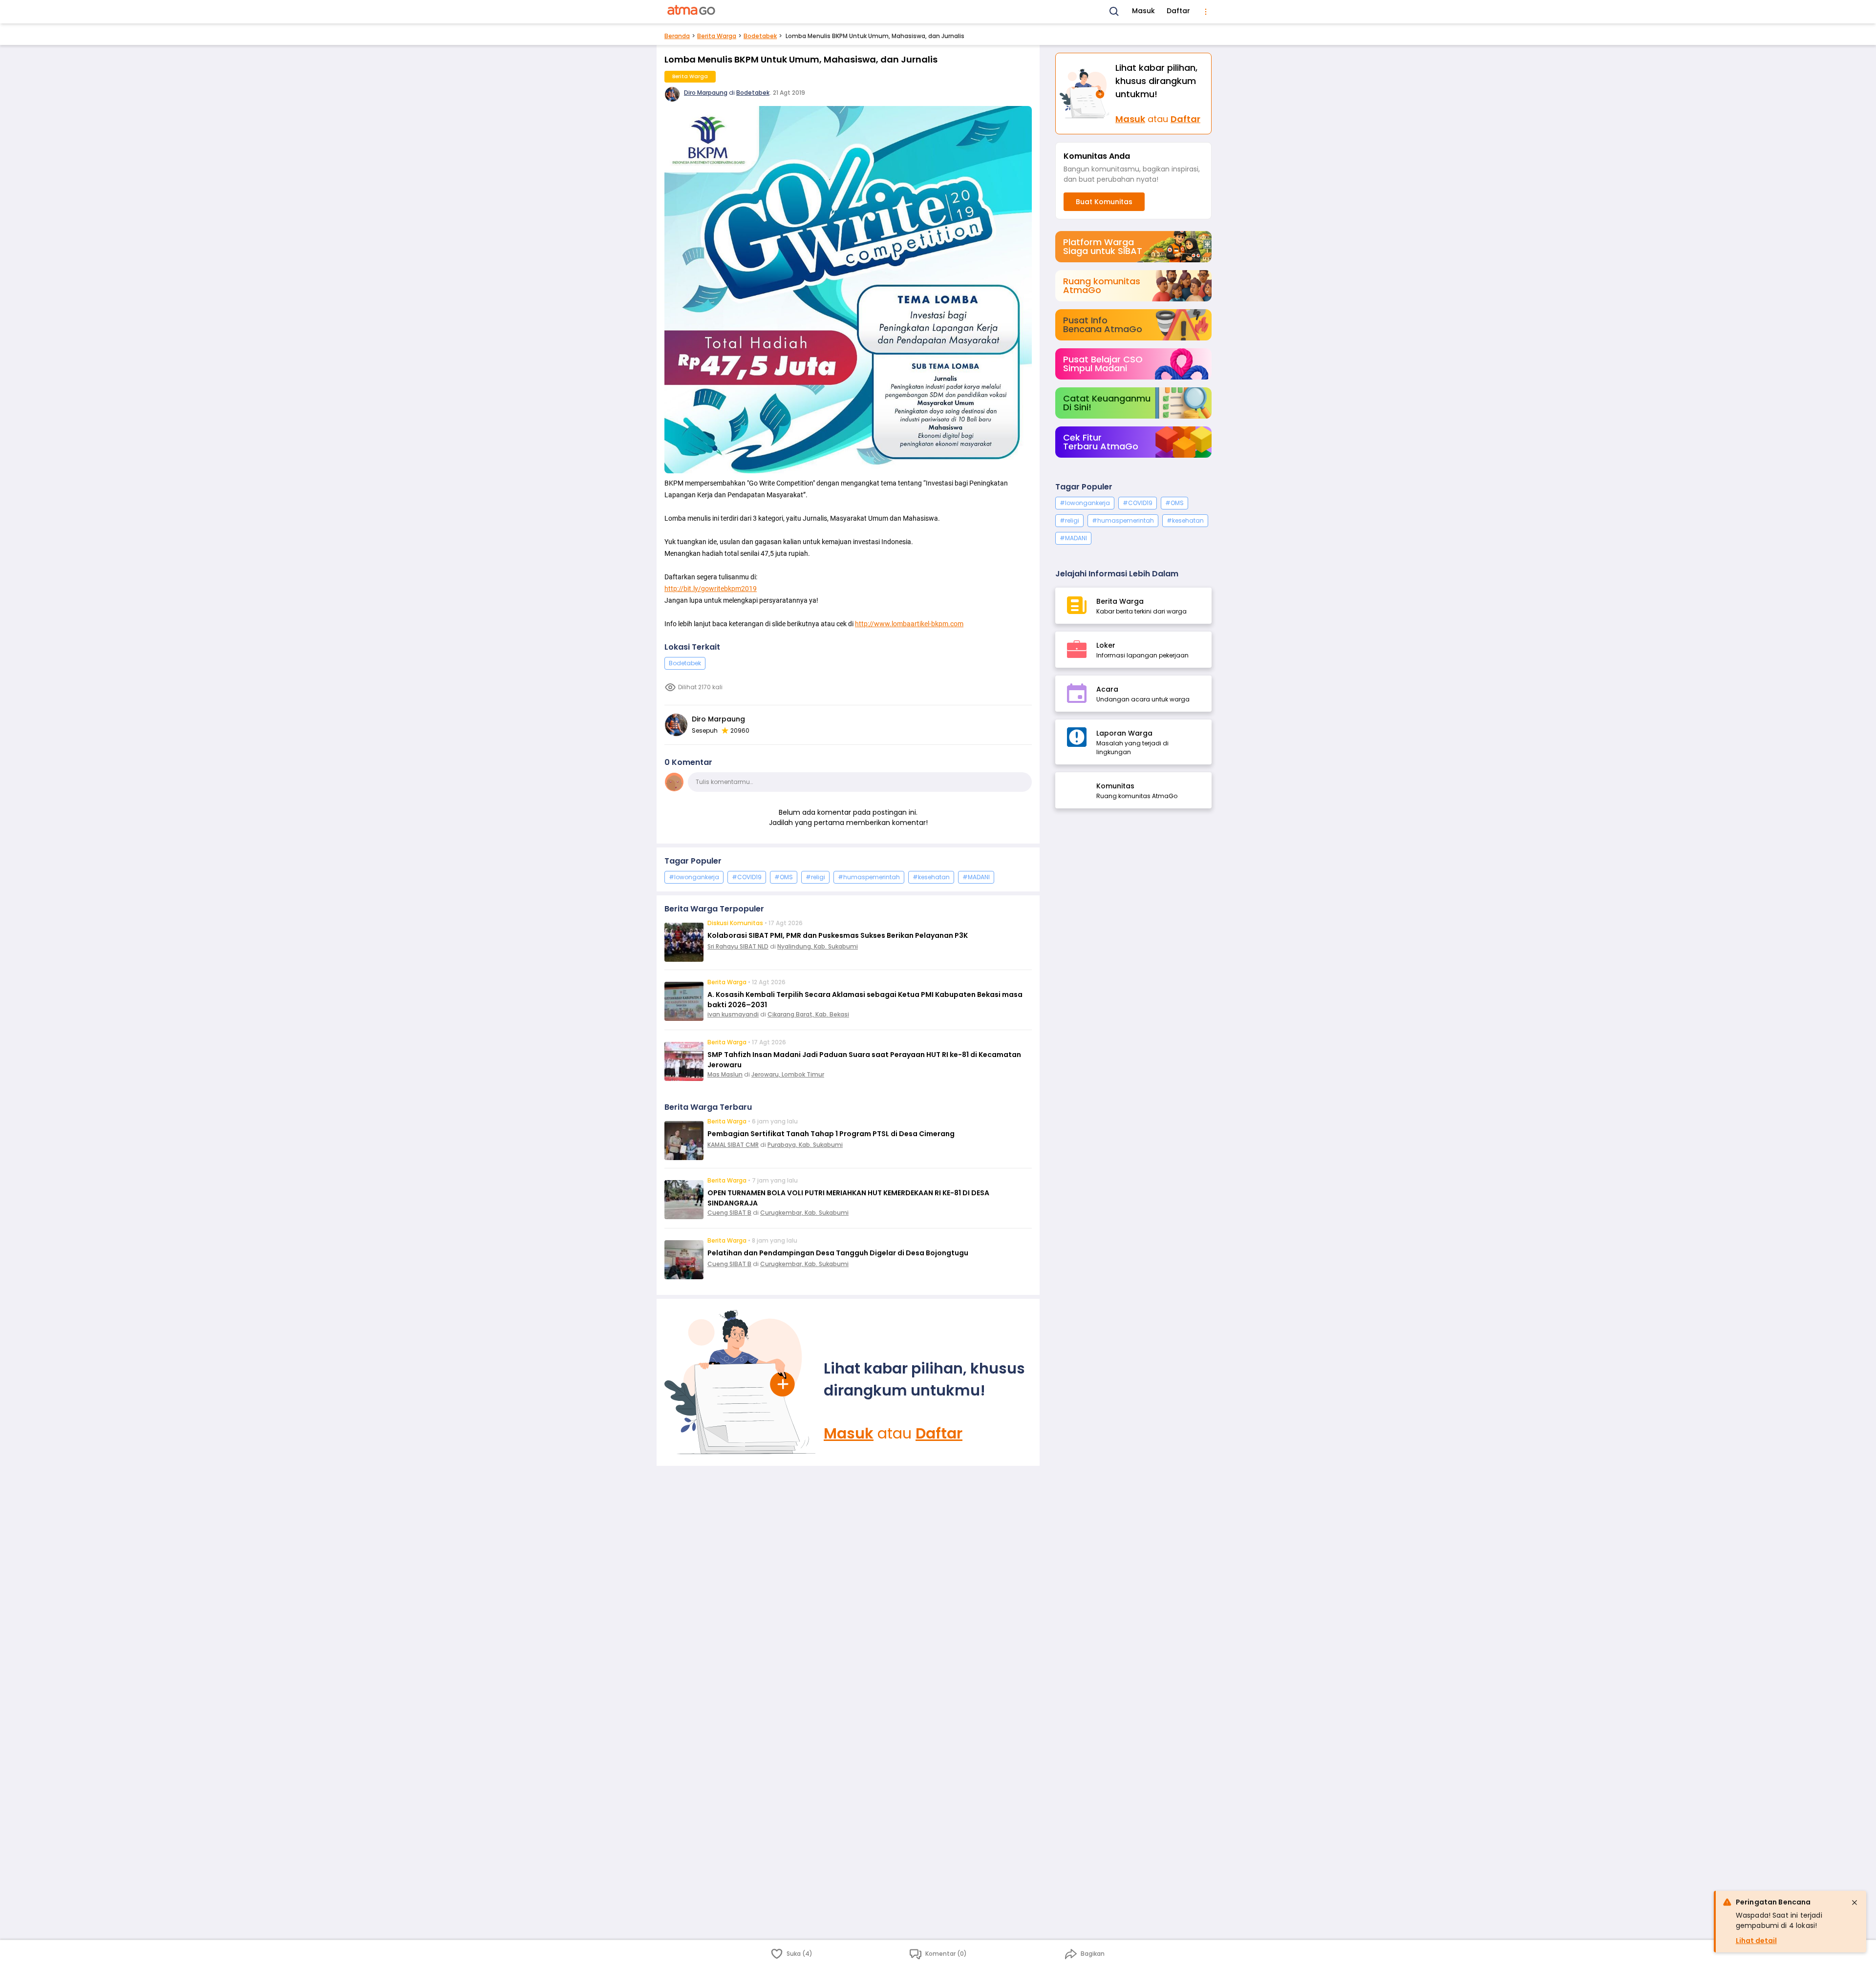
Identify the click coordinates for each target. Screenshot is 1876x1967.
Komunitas (1115, 786)
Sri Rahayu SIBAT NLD (738, 946)
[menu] (1206, 12)
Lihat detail (1756, 1941)
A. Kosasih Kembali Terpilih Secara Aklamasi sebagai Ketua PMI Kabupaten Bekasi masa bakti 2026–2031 (865, 1000)
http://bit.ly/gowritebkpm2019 (711, 589)
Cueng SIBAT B (729, 1213)
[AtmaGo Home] (692, 12)
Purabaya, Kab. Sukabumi (805, 1145)
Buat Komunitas (1104, 202)
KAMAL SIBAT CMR (733, 1145)
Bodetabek (760, 36)
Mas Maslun (725, 1074)
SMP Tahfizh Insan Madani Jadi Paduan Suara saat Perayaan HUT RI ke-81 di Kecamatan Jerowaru (864, 1060)
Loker (1106, 645)
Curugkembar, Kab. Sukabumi (804, 1213)
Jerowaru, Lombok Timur (788, 1074)
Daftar (1178, 11)
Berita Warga (717, 36)
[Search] (1114, 12)
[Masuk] (740, 1382)
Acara (1107, 689)
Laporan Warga (1124, 733)
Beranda (677, 36)
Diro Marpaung (706, 93)
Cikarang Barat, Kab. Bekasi (808, 1014)
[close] (1855, 1903)
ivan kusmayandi (733, 1014)
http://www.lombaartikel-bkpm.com (909, 624)
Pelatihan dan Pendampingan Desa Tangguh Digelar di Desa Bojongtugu (838, 1253)
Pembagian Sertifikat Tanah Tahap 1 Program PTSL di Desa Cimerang (831, 1134)
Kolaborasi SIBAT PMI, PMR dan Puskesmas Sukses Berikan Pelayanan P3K (838, 935)
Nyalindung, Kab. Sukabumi (818, 946)
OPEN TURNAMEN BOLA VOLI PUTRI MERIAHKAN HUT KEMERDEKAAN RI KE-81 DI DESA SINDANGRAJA (848, 1198)
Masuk (1143, 11)
